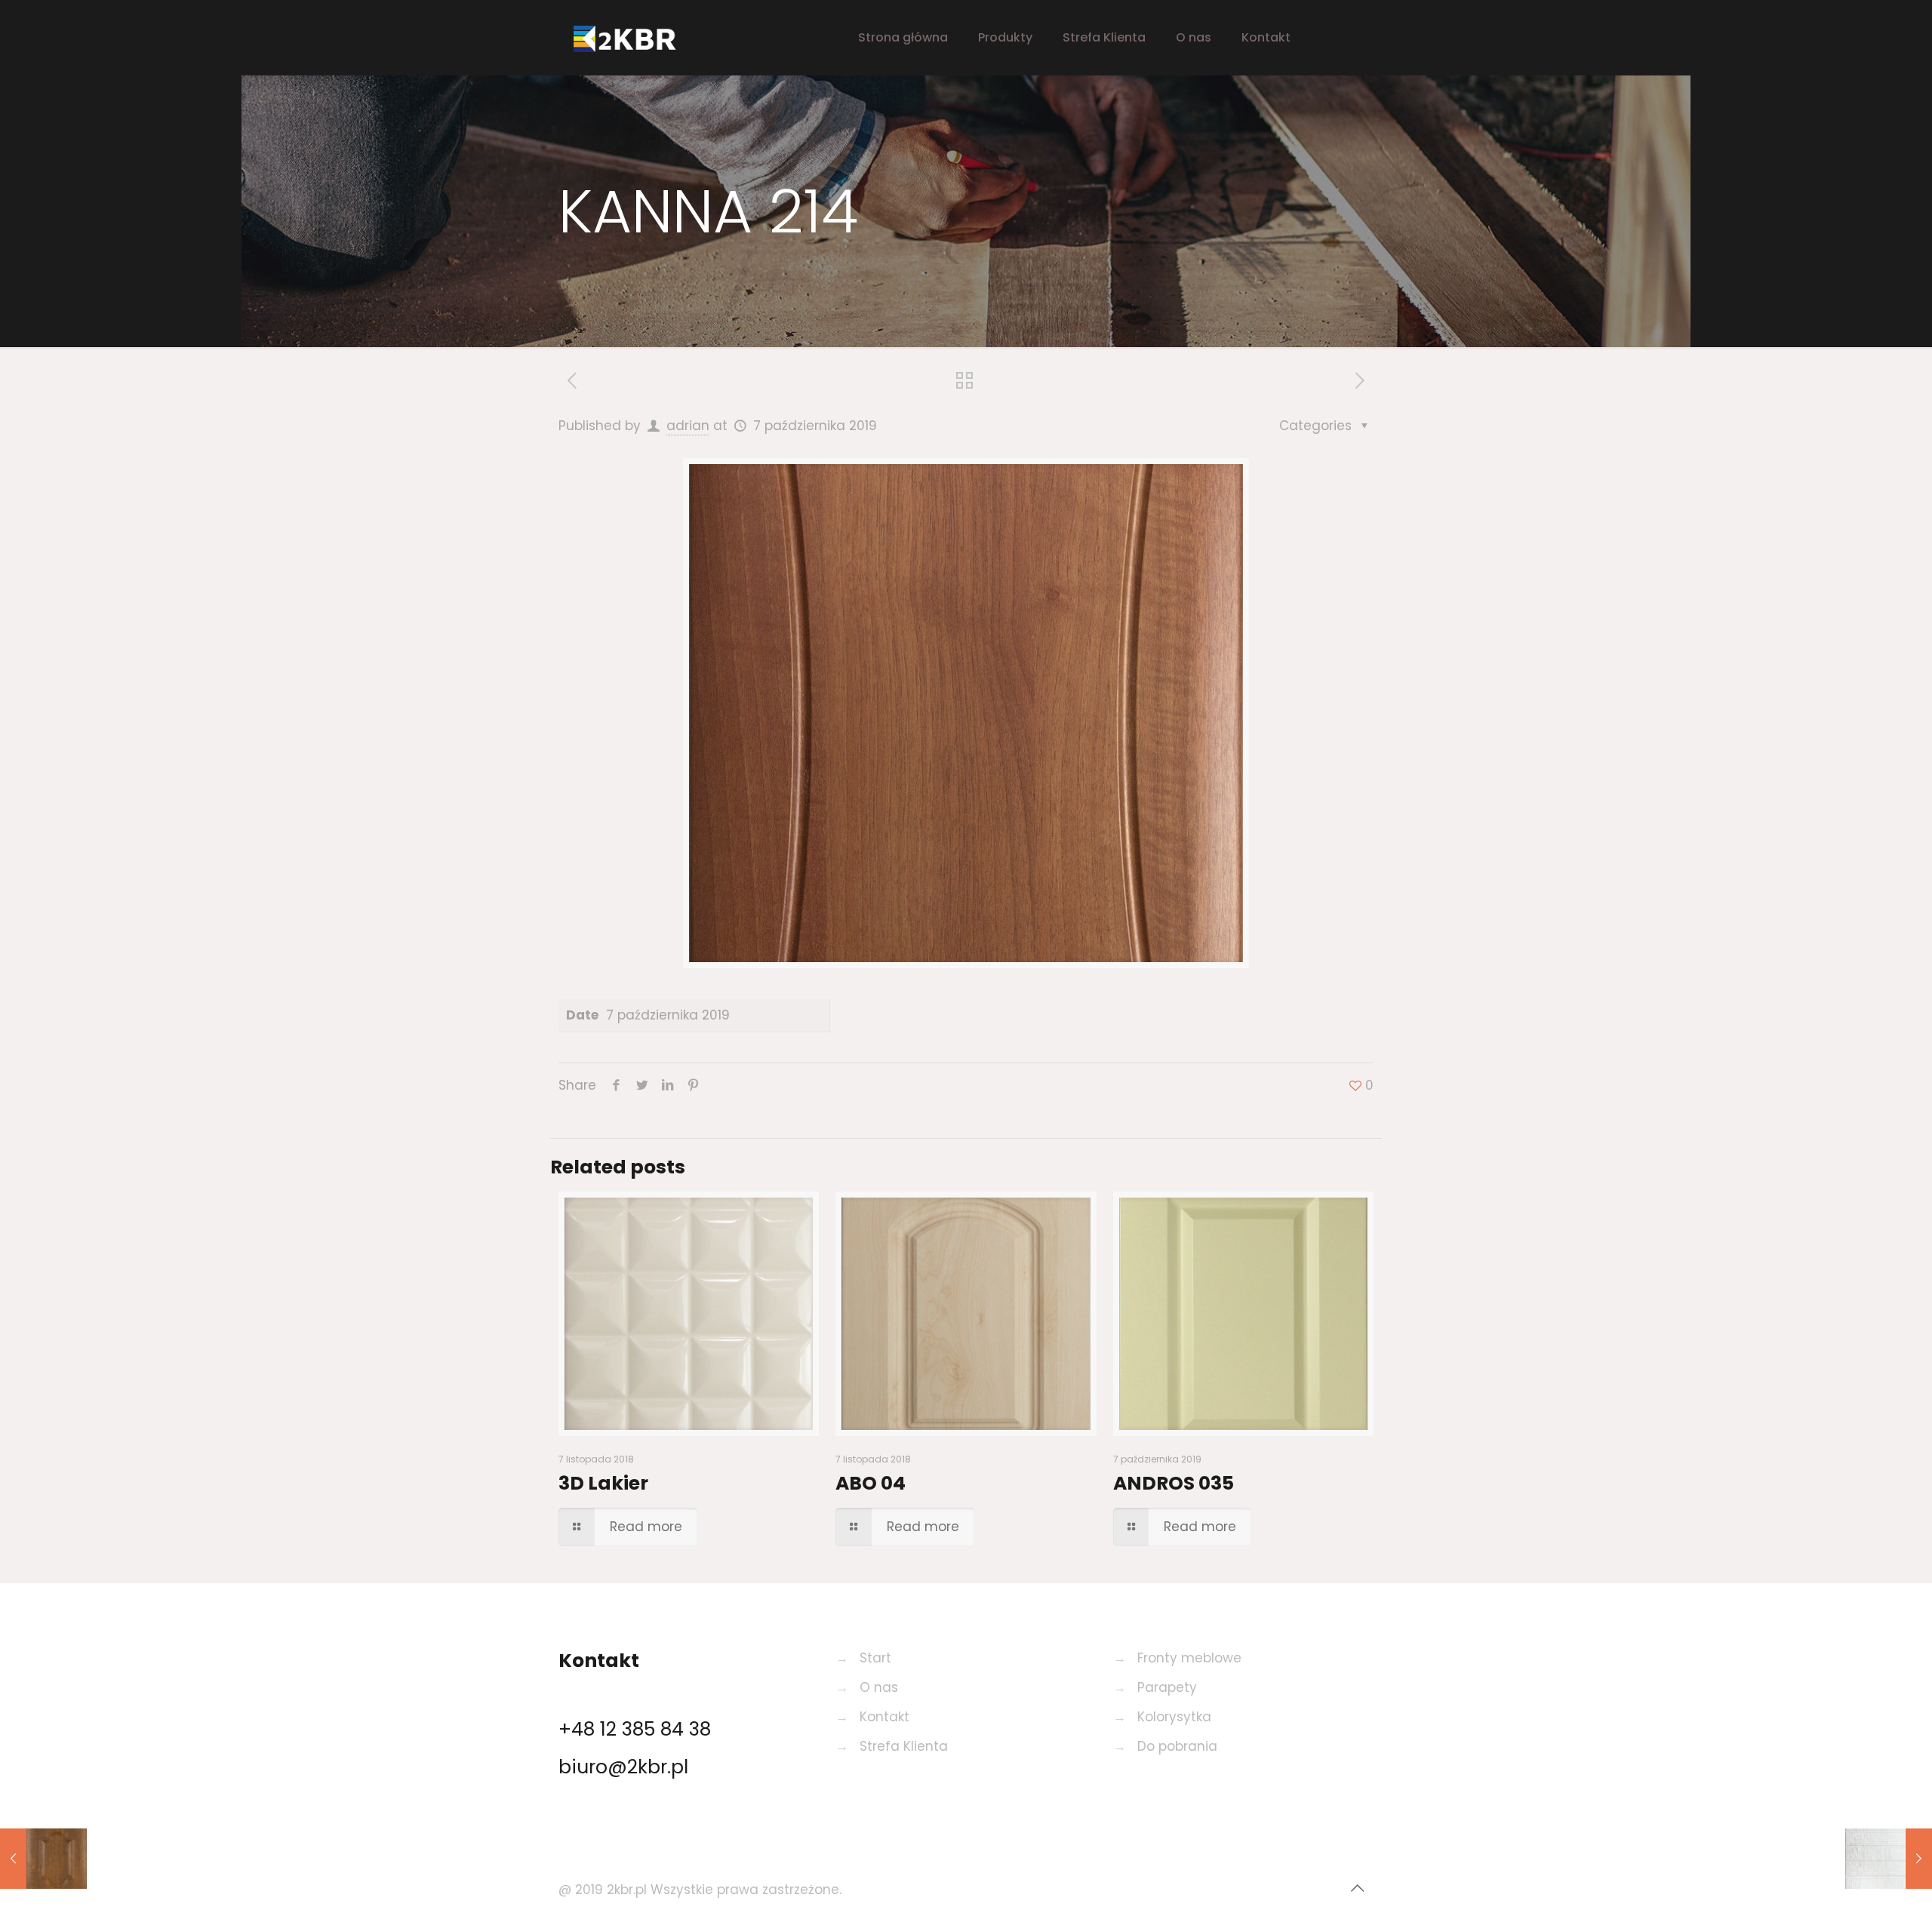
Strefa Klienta (904, 1746)
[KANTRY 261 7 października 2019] (1889, 1859)
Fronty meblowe (1189, 1658)
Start (875, 1658)
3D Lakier (603, 1483)
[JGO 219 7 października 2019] (43, 1859)
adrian (688, 426)
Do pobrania (1177, 1746)
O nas (879, 1687)
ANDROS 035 (1174, 1483)
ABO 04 (871, 1483)
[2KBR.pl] (638, 38)
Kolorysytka (1174, 1717)
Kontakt (884, 1717)
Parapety (1167, 1687)
